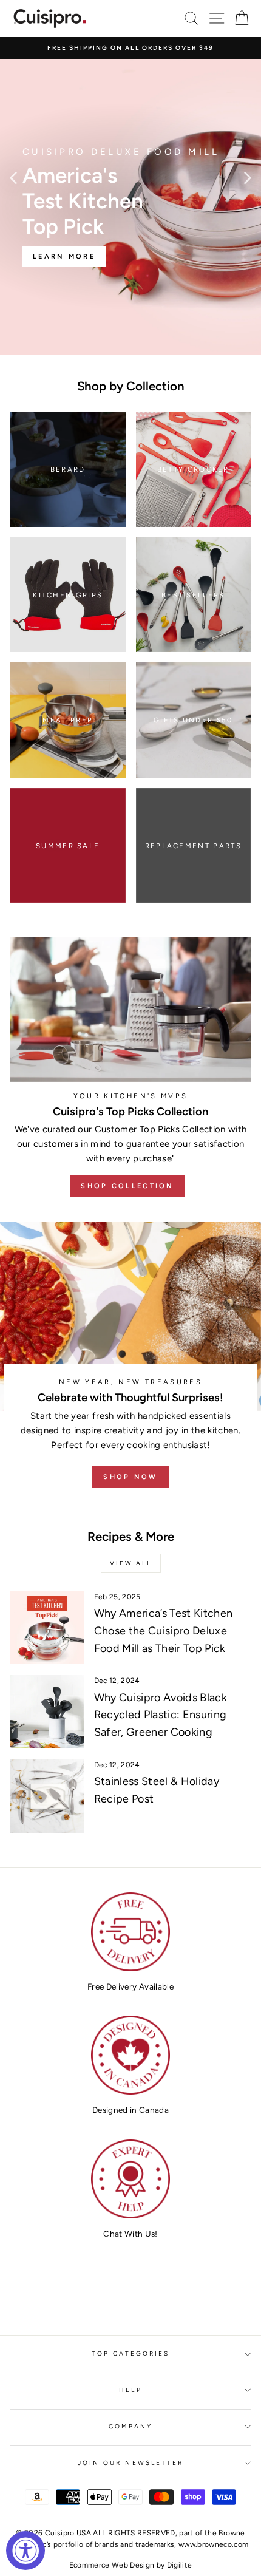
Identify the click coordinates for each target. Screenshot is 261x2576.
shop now (130, 1477)
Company (130, 2426)
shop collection (127, 1186)
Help (130, 2390)
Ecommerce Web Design (112, 2565)
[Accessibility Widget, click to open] (25, 2551)
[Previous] (13, 177)
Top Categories (131, 2353)
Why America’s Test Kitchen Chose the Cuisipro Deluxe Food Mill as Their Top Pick (164, 1631)
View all (131, 1563)
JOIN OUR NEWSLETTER (130, 2463)
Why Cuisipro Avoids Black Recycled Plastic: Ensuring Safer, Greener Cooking (161, 1715)
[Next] (248, 177)
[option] (130, 48)
